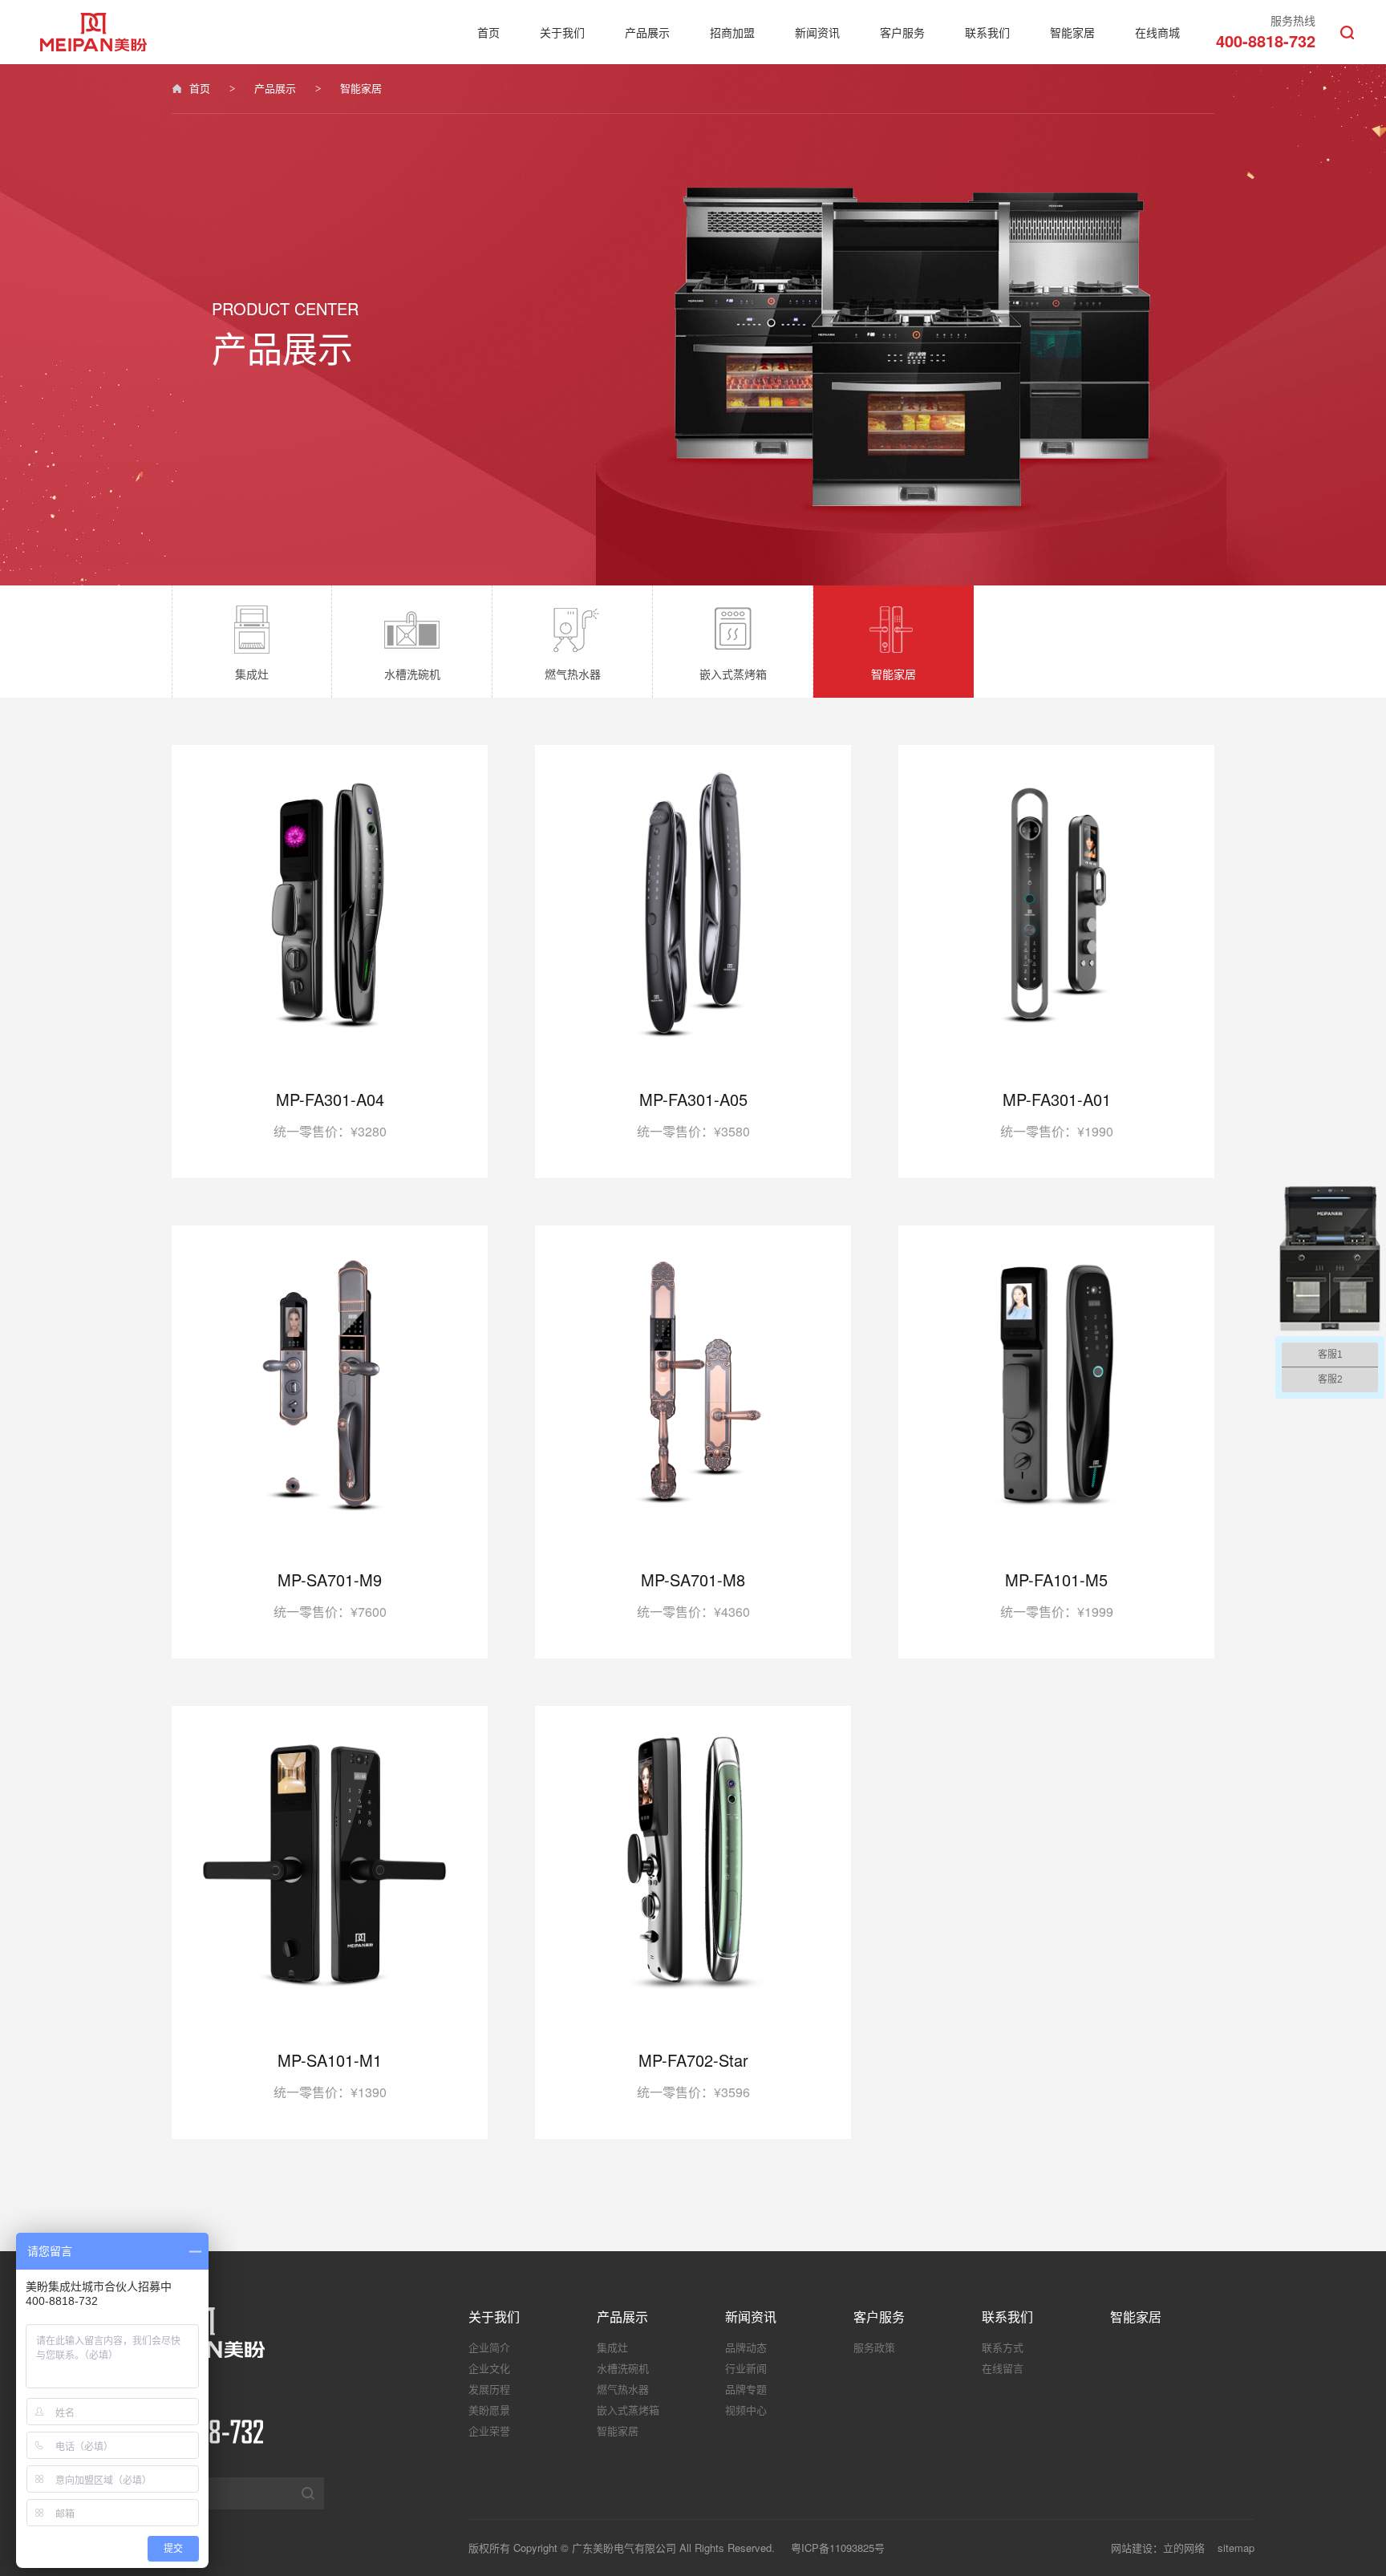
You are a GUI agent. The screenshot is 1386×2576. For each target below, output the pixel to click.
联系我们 (987, 32)
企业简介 (489, 2347)
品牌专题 (746, 2389)
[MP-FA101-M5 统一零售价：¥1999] (1056, 1521)
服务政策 (874, 2347)
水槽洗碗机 (623, 2368)
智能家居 (1072, 32)
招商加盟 (732, 32)
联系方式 (1003, 2347)
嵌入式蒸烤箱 (628, 2410)
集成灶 (612, 2347)
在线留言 (1003, 2368)
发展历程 (489, 2389)
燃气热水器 (623, 2389)
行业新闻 (746, 2368)
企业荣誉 (489, 2430)
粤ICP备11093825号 (838, 2548)
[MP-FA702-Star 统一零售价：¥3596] (693, 2001)
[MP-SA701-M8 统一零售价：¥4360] (693, 1521)
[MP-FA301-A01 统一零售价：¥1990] (1056, 1040)
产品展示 (647, 32)
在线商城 (1157, 32)
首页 (488, 32)
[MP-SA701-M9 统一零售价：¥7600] (330, 1521)
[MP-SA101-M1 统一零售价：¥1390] (330, 2001)
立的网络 (1184, 2548)
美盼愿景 (489, 2410)
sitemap (1236, 2548)
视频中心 (746, 2410)
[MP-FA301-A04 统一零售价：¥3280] (330, 1040)
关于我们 (562, 32)
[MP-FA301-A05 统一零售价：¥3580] (693, 1040)
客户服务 (902, 32)
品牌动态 (746, 2347)
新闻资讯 (817, 32)
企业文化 (489, 2368)
